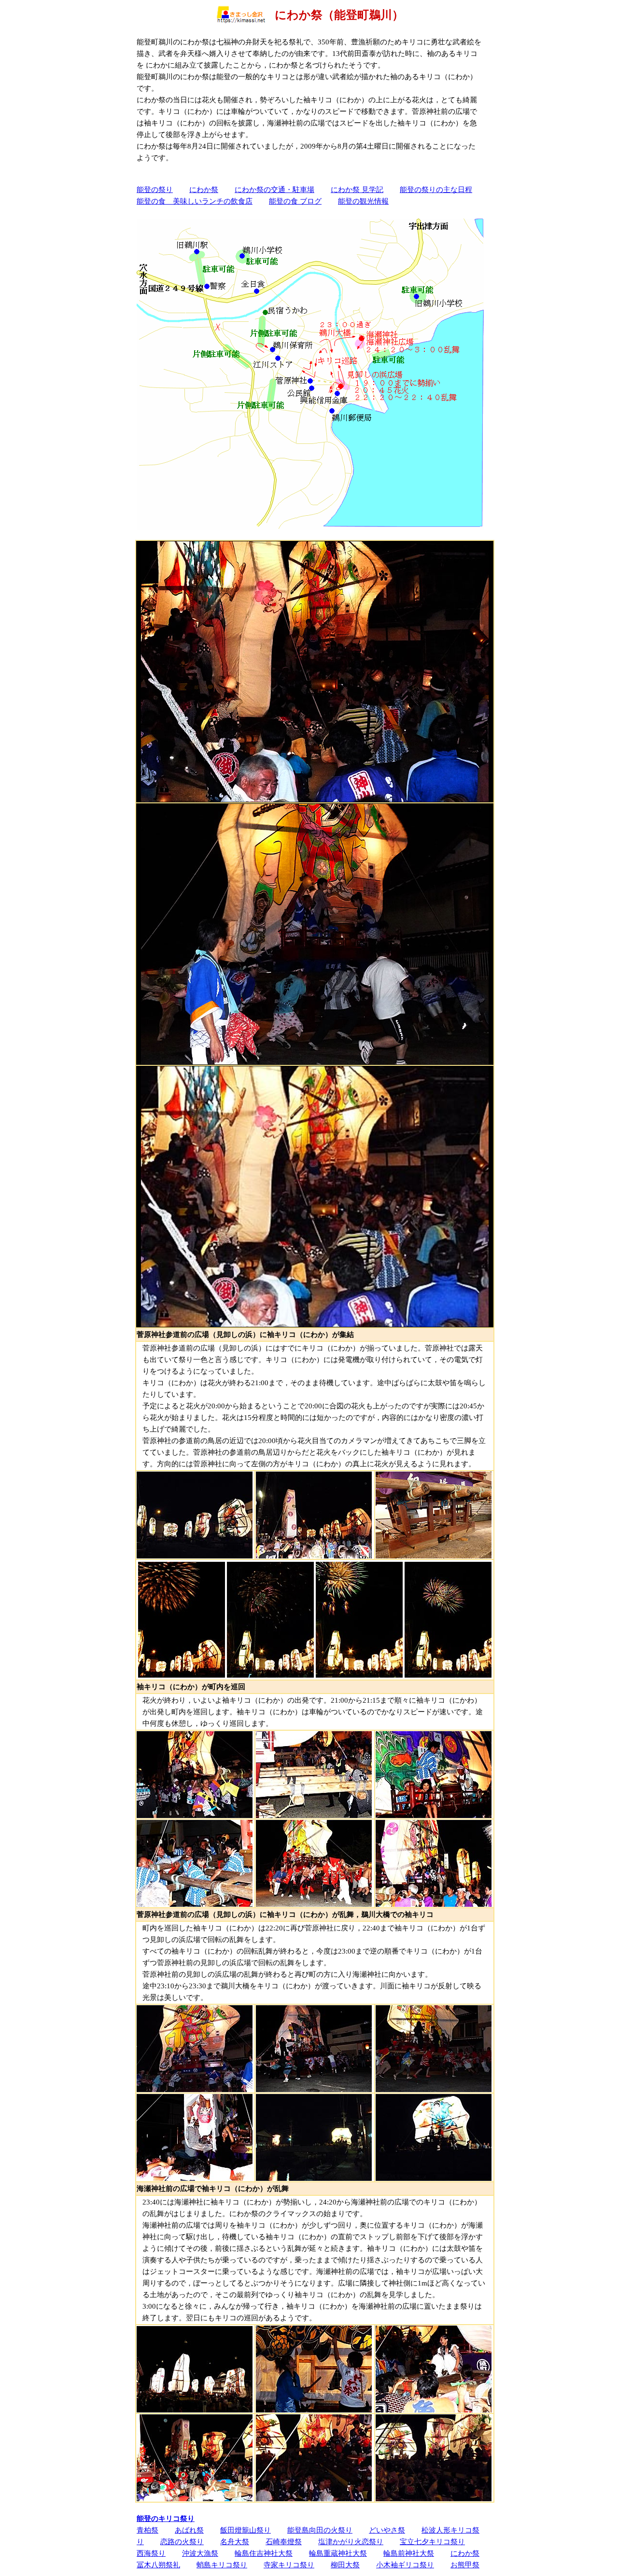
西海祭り (151, 2553)
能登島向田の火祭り (320, 2530)
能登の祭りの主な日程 (436, 189)
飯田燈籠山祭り (246, 2530)
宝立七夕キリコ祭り (432, 2542)
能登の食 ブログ (295, 201)
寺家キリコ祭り (289, 2565)
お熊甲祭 (465, 2565)
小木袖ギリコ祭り (405, 2565)
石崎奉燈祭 (284, 2542)
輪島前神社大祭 (409, 2553)
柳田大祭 (345, 2565)
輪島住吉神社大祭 (264, 2553)
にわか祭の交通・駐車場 (274, 189)
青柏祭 (147, 2530)
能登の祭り (155, 189)
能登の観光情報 (363, 201)
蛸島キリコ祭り (222, 2565)
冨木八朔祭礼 (158, 2565)
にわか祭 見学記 (357, 189)
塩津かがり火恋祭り (351, 2542)
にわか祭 (204, 189)
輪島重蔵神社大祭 (338, 2553)
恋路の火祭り (182, 2542)
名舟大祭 (235, 2542)
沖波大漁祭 (200, 2553)
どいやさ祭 (387, 2530)
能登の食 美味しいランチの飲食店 (195, 201)
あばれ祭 (189, 2530)
